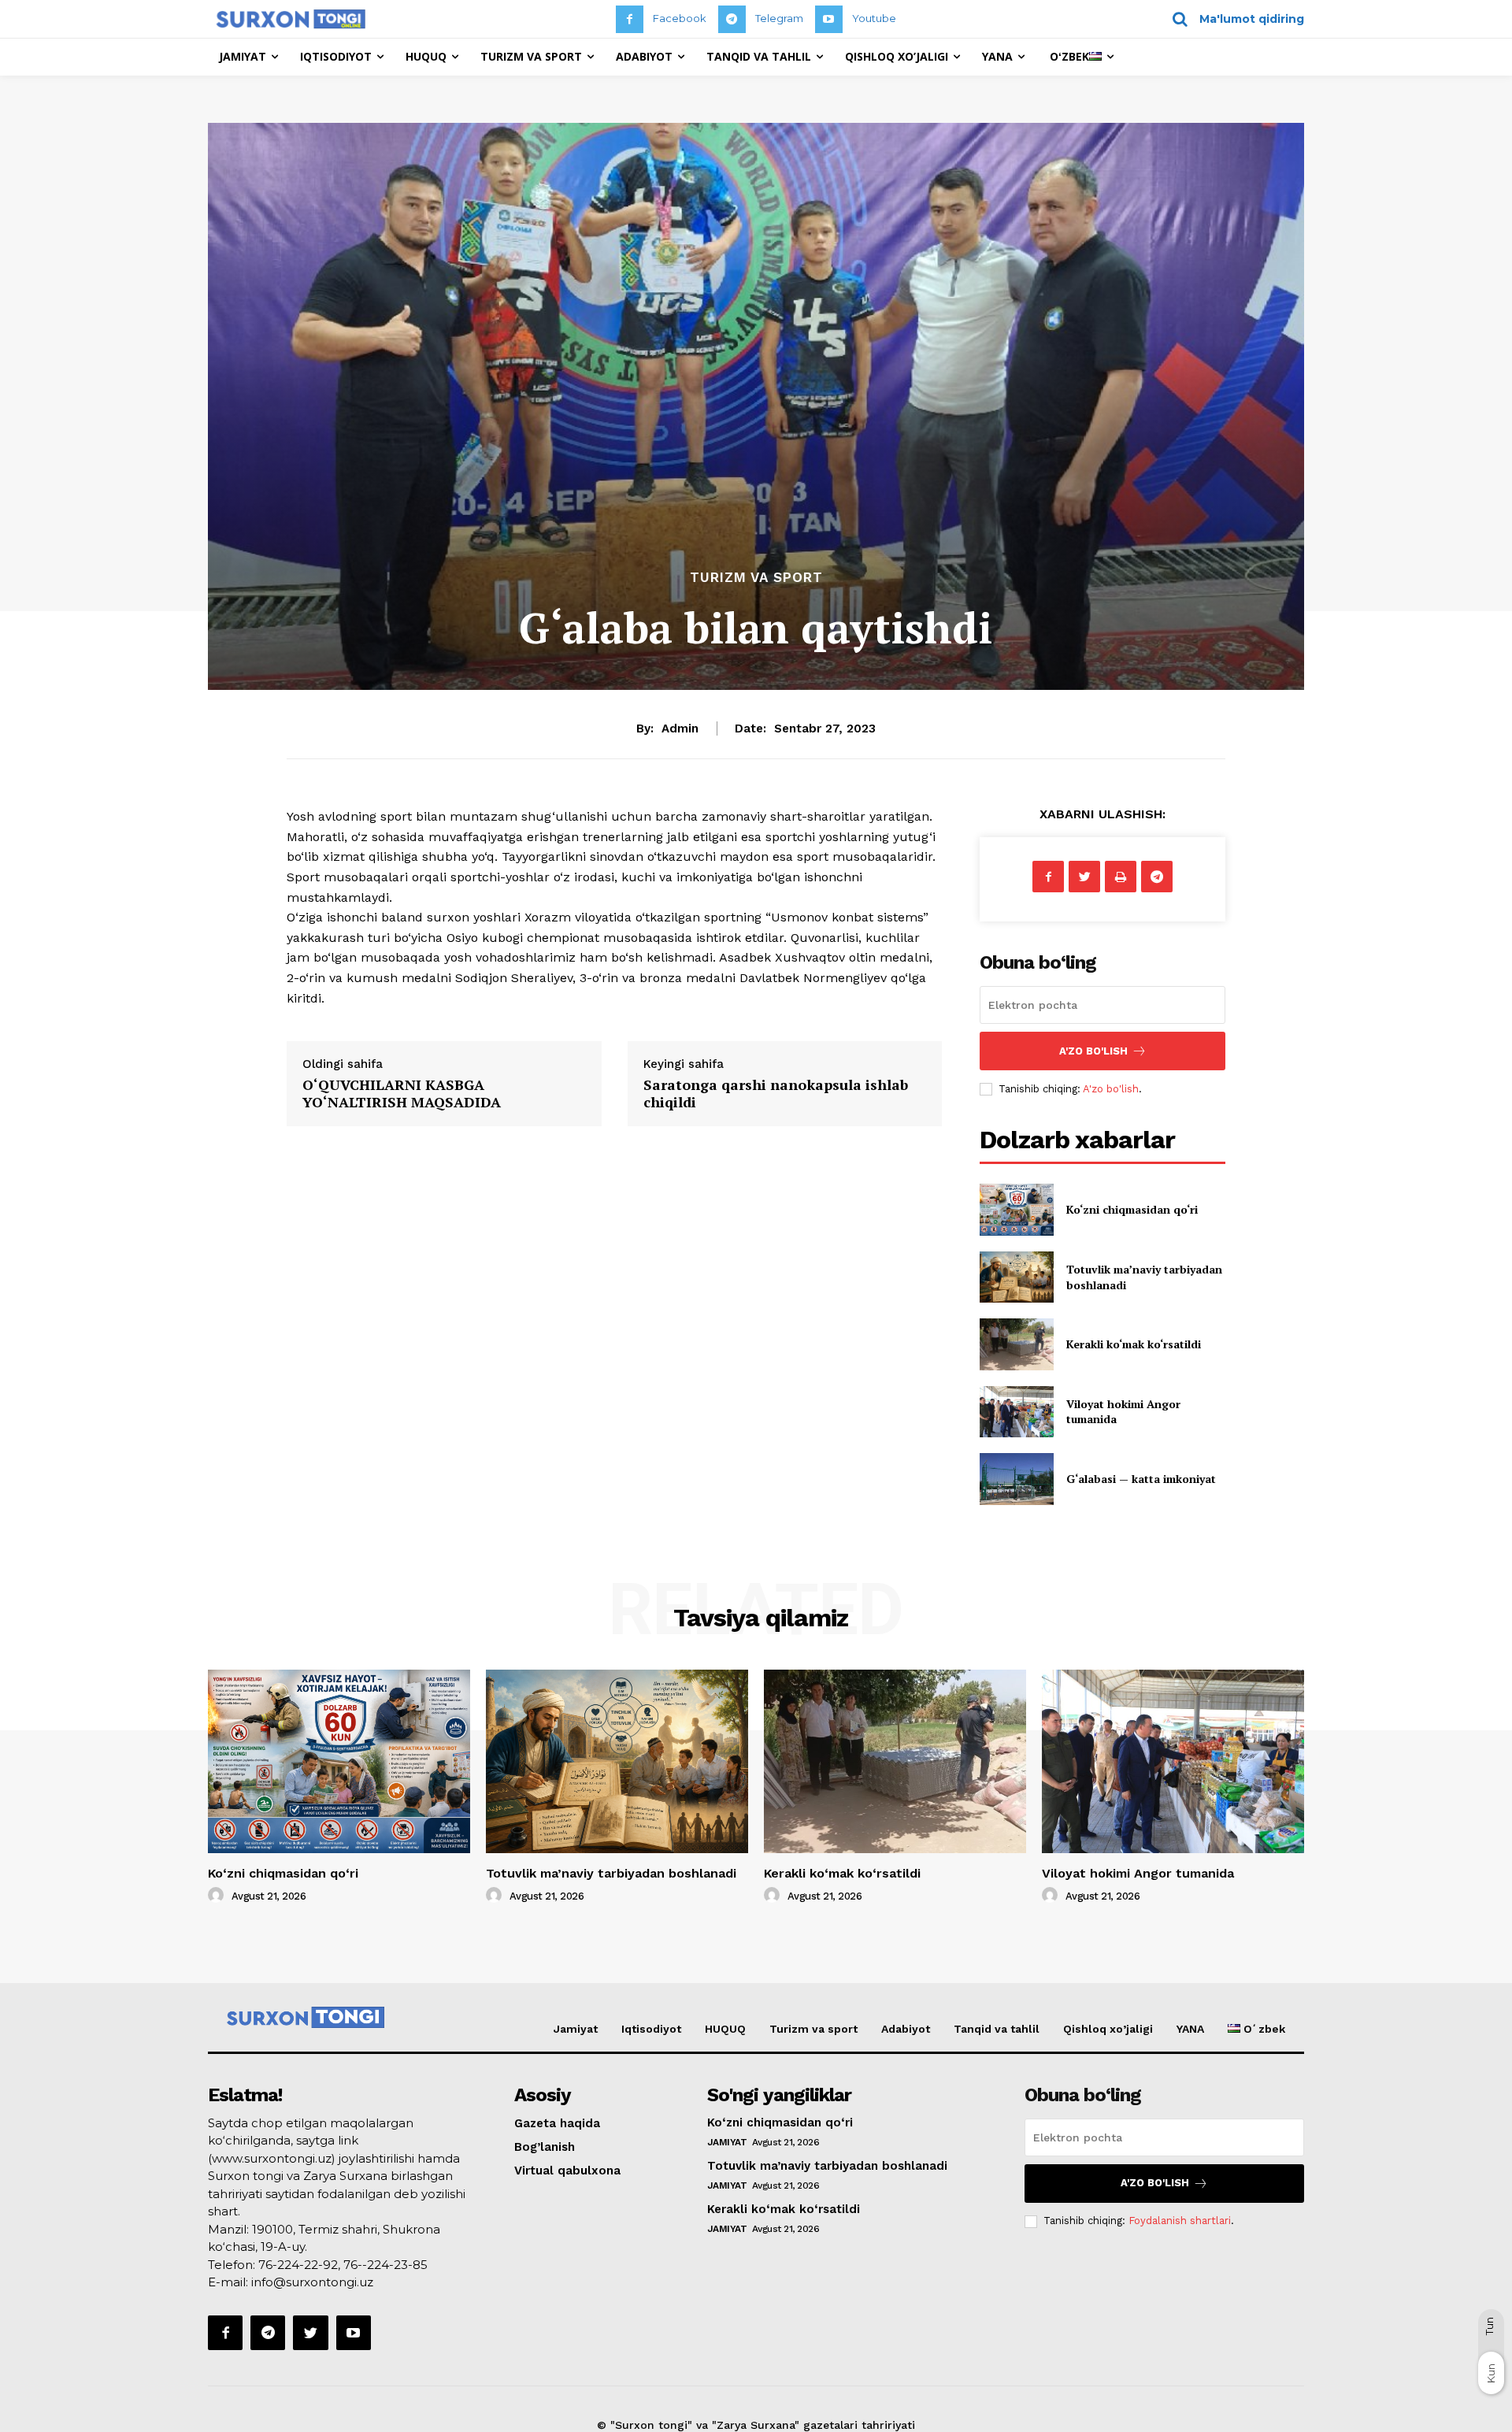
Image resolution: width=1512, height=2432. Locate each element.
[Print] (1121, 877)
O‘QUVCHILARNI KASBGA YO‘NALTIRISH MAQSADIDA (402, 1093)
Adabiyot (906, 2029)
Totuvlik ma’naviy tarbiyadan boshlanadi (611, 1873)
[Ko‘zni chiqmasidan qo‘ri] (1016, 1209)
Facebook (680, 18)
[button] (1233, 19)
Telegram (779, 18)
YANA (1190, 2029)
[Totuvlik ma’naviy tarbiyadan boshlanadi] (1016, 1277)
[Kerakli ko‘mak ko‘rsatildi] (1016, 1344)
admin (680, 728)
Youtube (874, 18)
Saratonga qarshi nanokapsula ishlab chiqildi (776, 1093)
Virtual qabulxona (567, 2171)
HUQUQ (725, 2029)
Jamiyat (576, 2029)
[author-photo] (218, 1896)
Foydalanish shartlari (1180, 2221)
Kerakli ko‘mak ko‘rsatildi (1134, 1344)
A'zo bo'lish (1111, 1089)
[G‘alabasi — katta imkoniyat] (1016, 1479)
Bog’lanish (545, 2147)
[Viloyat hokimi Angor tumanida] (1016, 1412)
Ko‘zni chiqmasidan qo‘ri (1132, 1209)
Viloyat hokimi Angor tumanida (1138, 1873)
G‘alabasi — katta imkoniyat (1141, 1479)
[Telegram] (732, 19)
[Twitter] (1084, 877)
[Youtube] (829, 19)
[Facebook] (630, 19)
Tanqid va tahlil (997, 2029)
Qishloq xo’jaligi (1108, 2029)
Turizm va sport (756, 578)
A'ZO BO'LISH (1093, 1051)
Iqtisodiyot (651, 2029)
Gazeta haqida (557, 2123)
